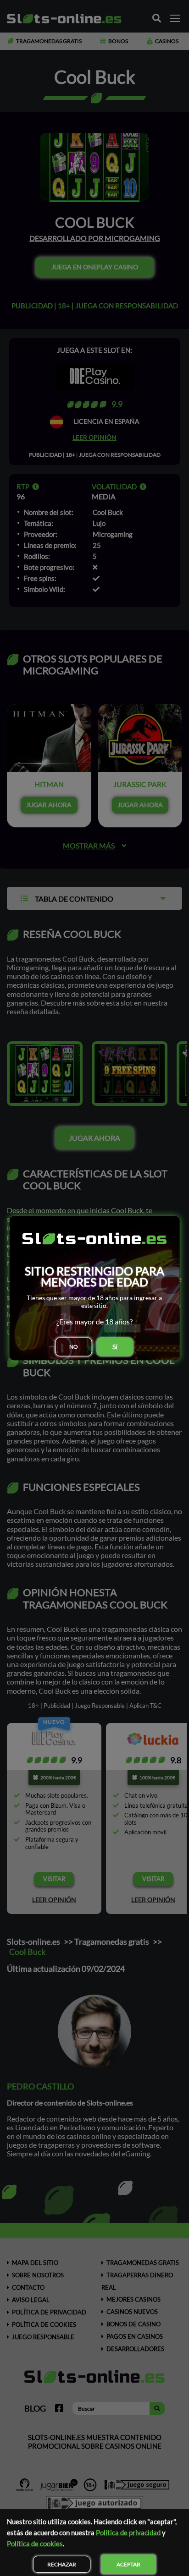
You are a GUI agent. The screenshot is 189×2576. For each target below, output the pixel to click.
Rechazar (62, 2564)
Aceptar (128, 2564)
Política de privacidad (128, 2532)
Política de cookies (35, 2543)
